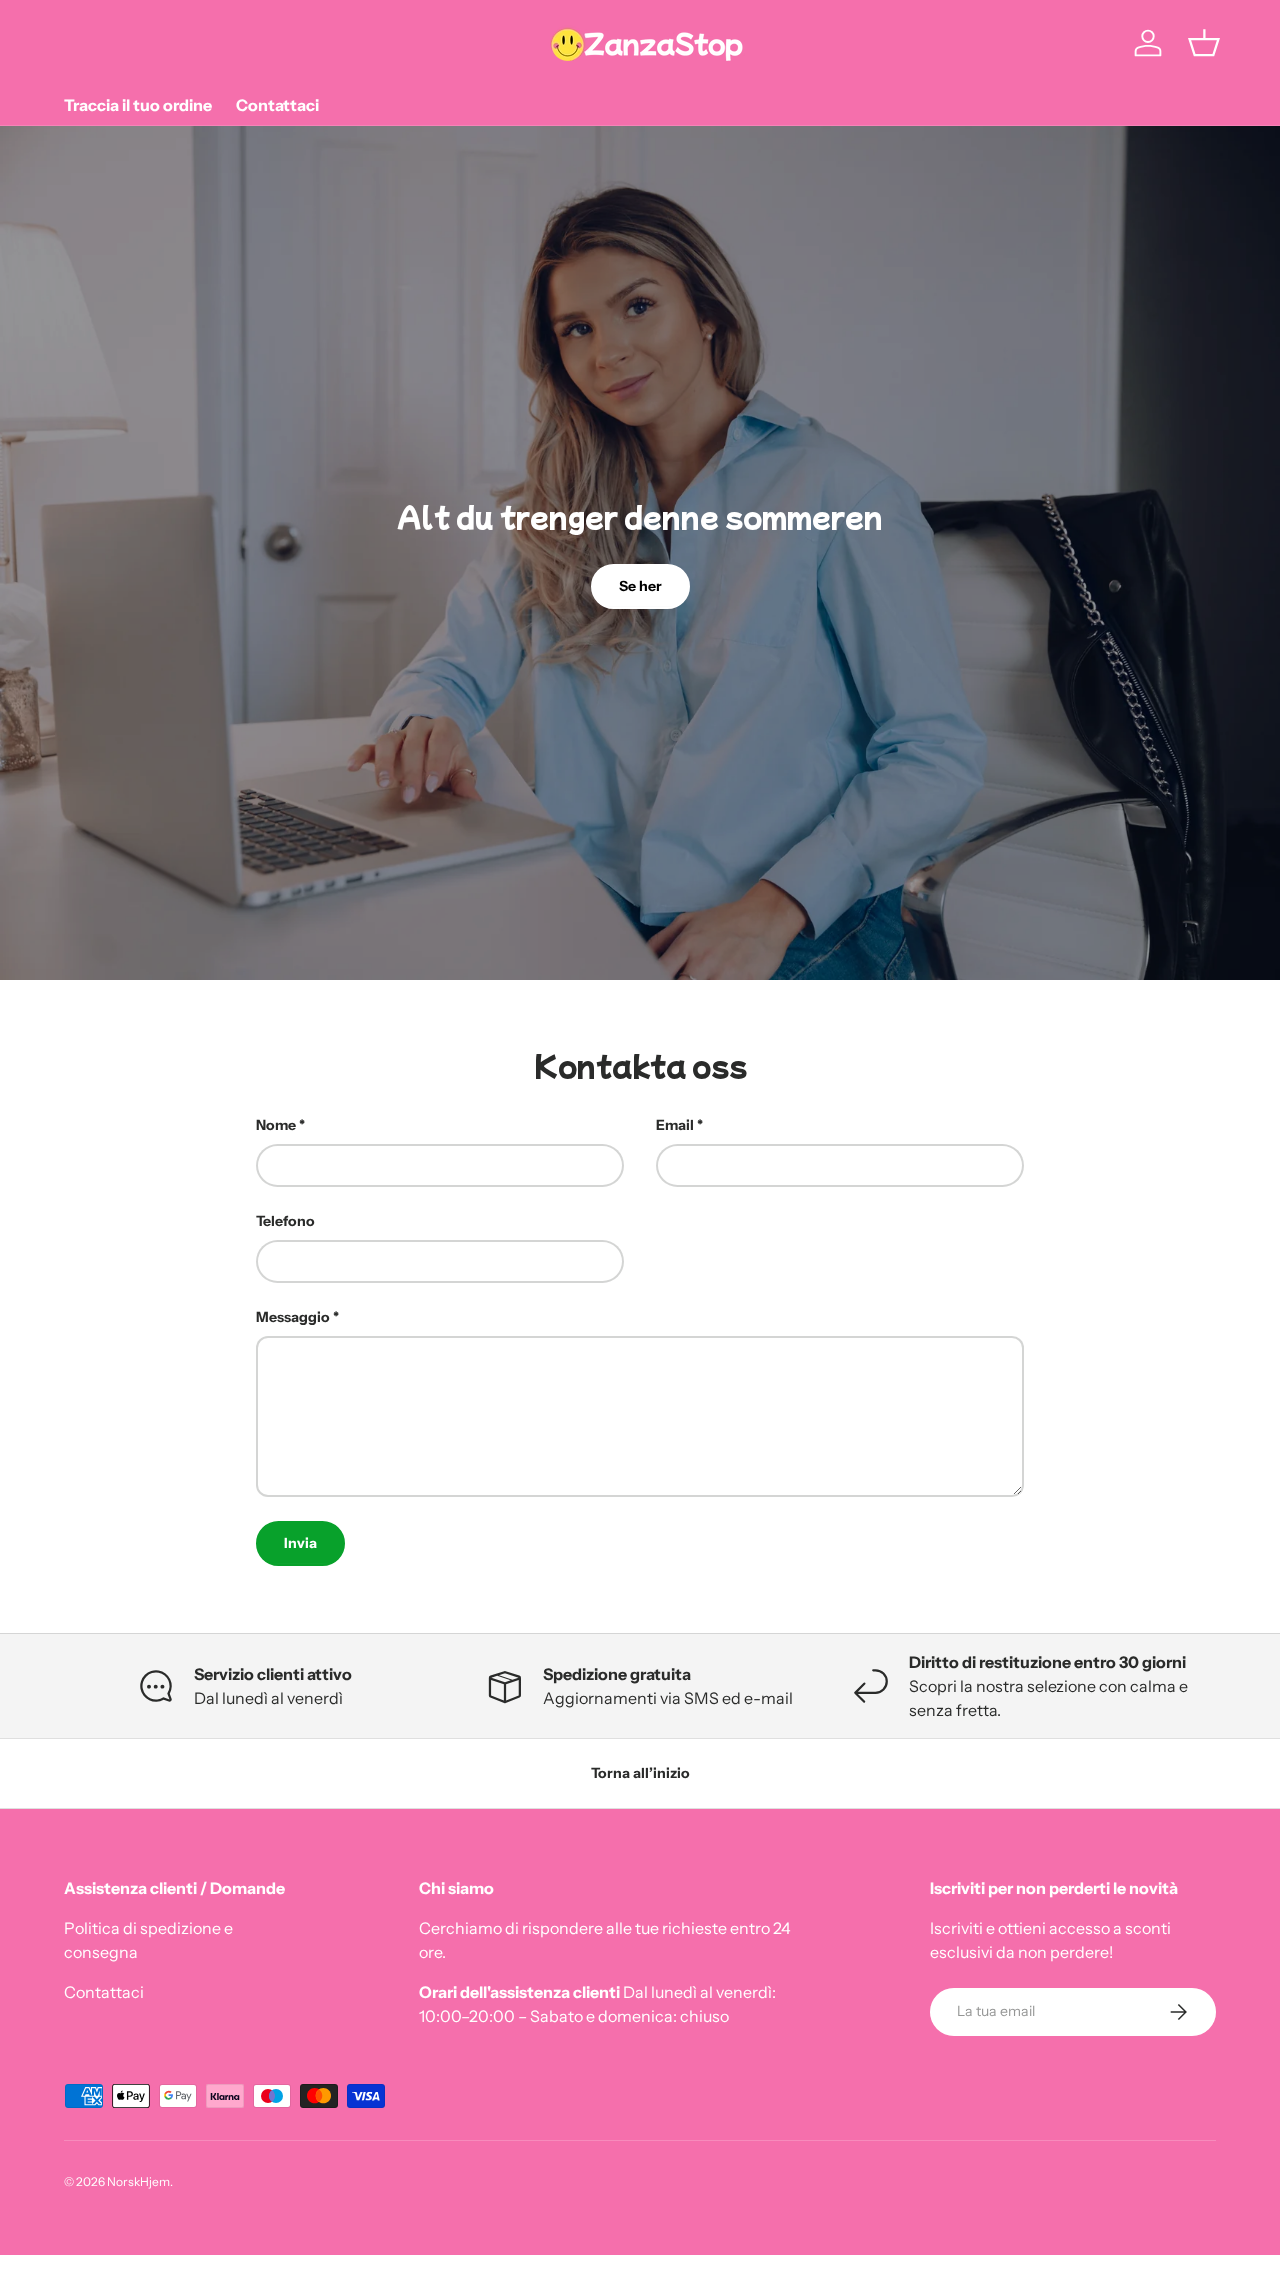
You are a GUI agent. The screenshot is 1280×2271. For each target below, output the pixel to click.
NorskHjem (138, 2181)
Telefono (285, 1221)
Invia (300, 1543)
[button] (1204, 43)
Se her (640, 586)
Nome (276, 1125)
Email (675, 1125)
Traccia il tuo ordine (138, 105)
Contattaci (277, 105)
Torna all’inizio (640, 1773)
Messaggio (293, 1317)
